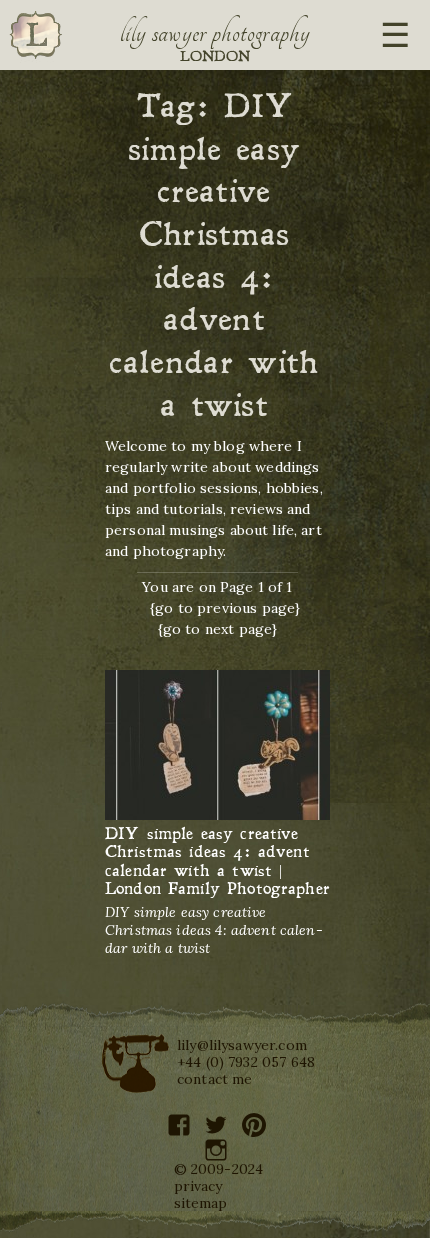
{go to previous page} (225, 608)
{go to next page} (218, 629)
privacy (198, 1186)
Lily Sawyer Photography (215, 33)
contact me (215, 1079)
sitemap (201, 1203)
